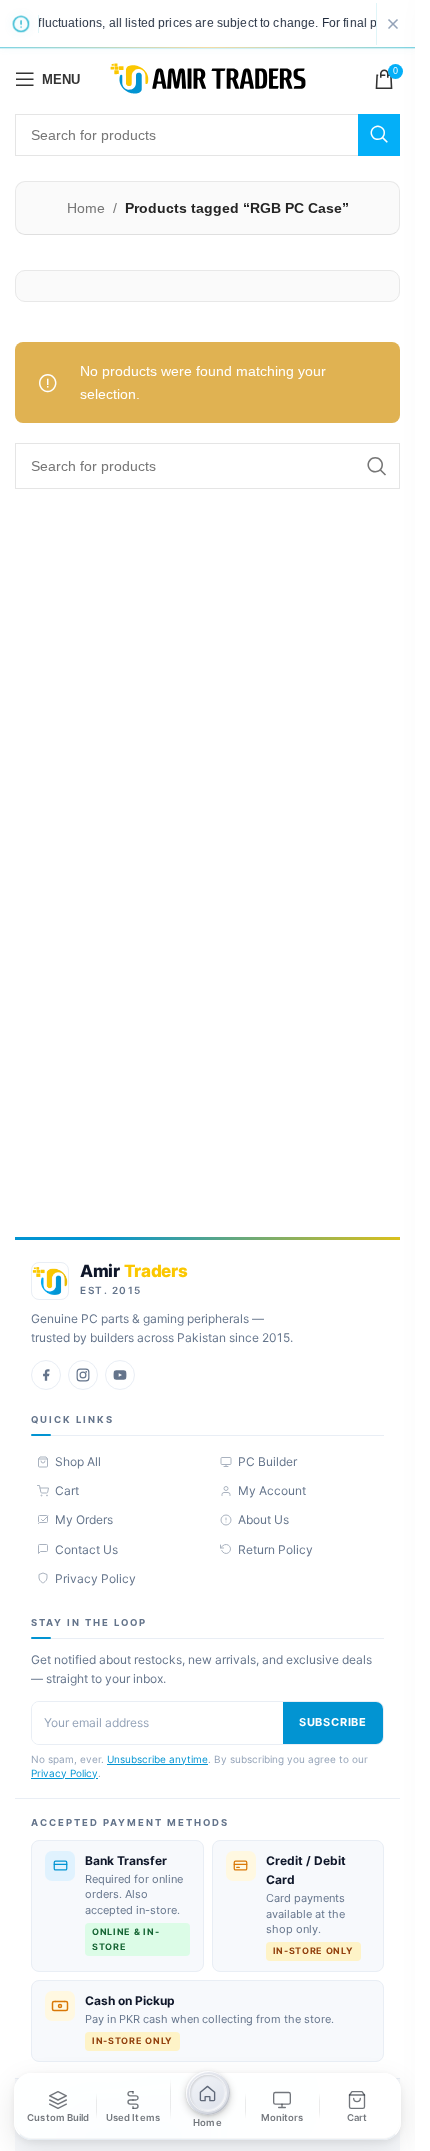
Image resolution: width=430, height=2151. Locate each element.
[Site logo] (208, 78)
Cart (67, 1490)
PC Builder (267, 1461)
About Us (263, 1519)
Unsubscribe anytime (157, 1759)
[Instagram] (83, 1375)
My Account (272, 1490)
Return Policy (275, 1549)
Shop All (78, 1461)
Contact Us (86, 1549)
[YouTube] (120, 1375)
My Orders (84, 1519)
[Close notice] (393, 24)
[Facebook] (46, 1375)
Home (86, 208)
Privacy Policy (95, 1578)
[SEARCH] (379, 135)
